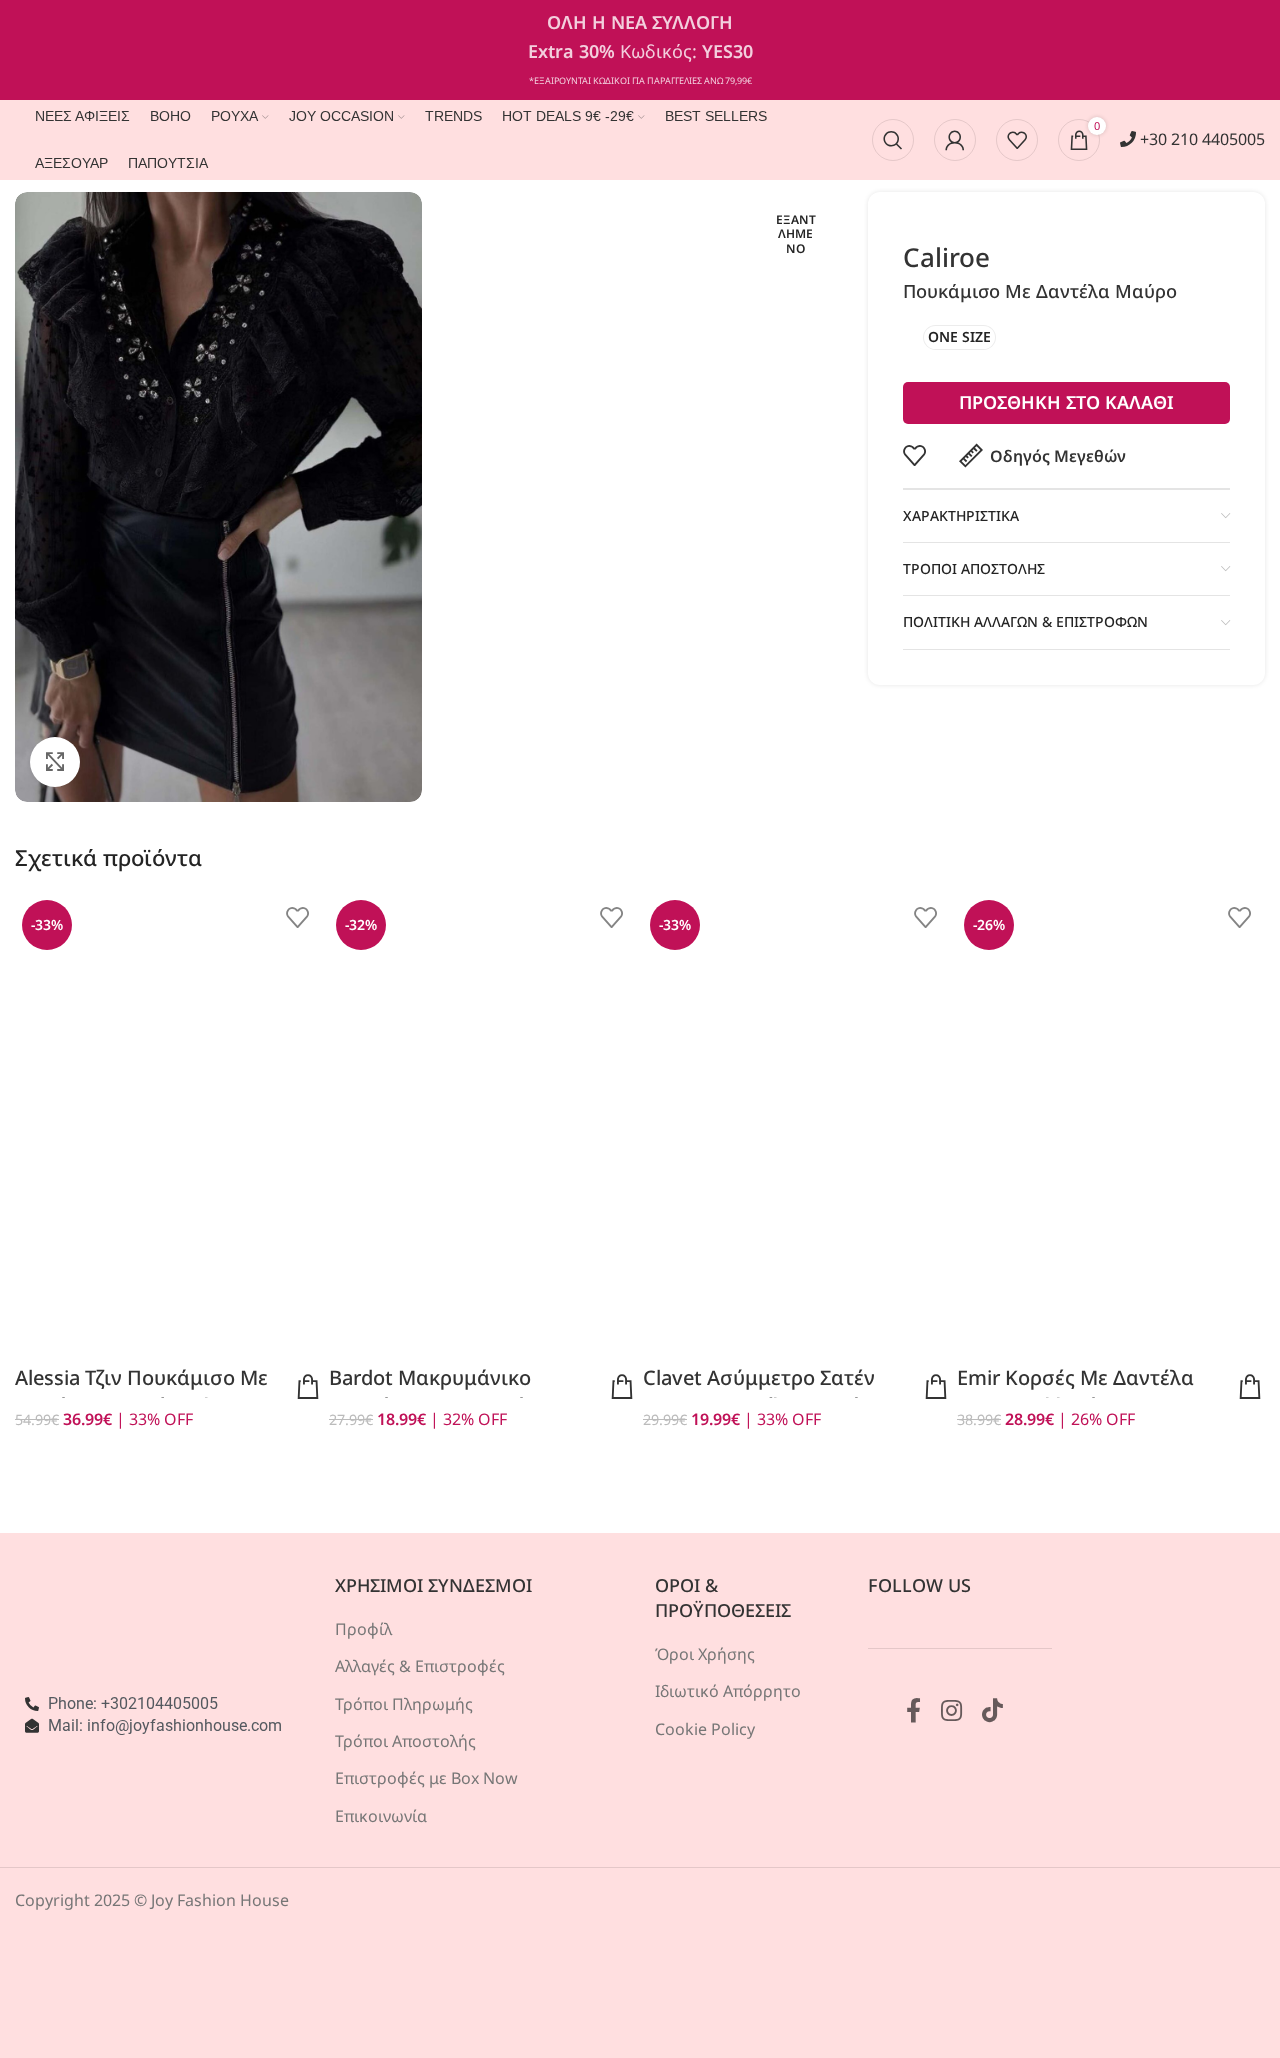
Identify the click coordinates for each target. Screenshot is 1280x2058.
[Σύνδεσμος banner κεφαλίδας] (640, 50)
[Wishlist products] (1017, 140)
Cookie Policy (705, 1729)
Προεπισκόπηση (308, 1387)
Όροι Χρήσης (705, 1654)
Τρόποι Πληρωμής (404, 1704)
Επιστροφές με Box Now (426, 1778)
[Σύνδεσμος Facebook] (913, 1711)
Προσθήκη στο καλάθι (1066, 402)
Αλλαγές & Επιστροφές (420, 1666)
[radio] (959, 337)
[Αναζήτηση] (893, 140)
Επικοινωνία (381, 1816)
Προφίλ (363, 1629)
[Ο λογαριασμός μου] (955, 140)
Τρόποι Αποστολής (405, 1741)
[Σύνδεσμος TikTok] (992, 1711)
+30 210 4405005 (1200, 139)
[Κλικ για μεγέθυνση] (55, 762)
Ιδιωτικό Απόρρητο (728, 1691)
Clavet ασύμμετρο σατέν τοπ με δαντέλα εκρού (759, 1391)
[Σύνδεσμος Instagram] (951, 1711)
